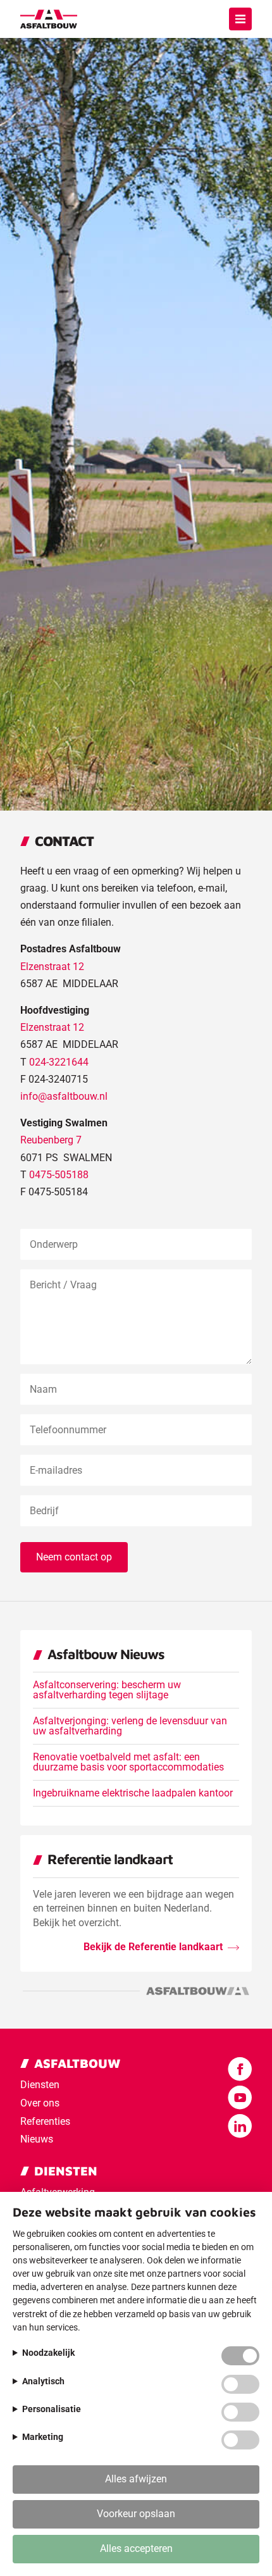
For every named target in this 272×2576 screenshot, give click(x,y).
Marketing (43, 2437)
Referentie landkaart (110, 1859)
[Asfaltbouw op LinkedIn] (240, 2126)
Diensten (40, 2085)
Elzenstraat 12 (52, 967)
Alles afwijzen (136, 2479)
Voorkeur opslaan (136, 2514)
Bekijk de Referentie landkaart (153, 1947)
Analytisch (43, 2381)
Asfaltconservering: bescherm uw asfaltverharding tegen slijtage (107, 1690)
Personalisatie (52, 2409)
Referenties (45, 2121)
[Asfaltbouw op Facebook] (240, 2069)
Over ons (40, 2103)
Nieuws (37, 2139)
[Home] (49, 19)
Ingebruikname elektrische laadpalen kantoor (133, 1793)
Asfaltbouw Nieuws (106, 1654)
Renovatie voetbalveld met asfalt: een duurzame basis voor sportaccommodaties (128, 1762)
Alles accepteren (136, 2548)
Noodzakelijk (48, 2353)
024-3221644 (59, 1062)
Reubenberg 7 (51, 1140)
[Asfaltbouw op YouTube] (240, 2098)
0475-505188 (59, 1175)
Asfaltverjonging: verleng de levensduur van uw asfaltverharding (130, 1726)
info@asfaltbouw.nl (64, 1096)
